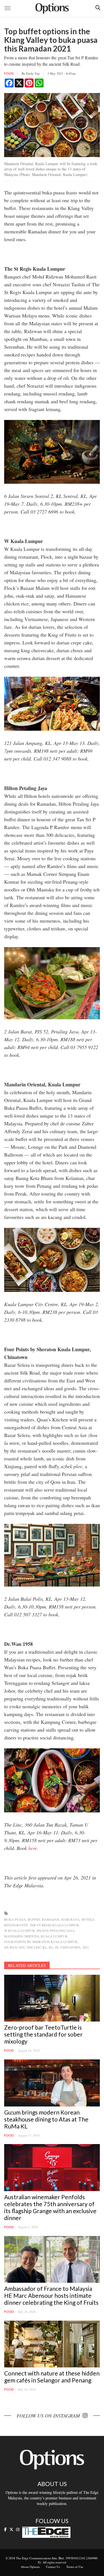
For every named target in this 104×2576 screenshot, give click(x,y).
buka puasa (15, 1919)
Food (9, 73)
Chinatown (70, 1947)
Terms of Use (75, 2567)
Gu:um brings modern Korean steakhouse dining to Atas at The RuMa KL (46, 2119)
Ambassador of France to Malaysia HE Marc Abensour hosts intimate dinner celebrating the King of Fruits (51, 2295)
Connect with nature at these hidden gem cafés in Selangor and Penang (52, 2377)
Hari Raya (70, 1919)
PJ (57, 1947)
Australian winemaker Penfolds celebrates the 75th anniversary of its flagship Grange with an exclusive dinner (50, 2207)
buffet (34, 1919)
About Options (30, 2567)
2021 (86, 1947)
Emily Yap (33, 73)
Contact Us (53, 2567)
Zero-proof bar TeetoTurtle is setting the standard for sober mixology (43, 2034)
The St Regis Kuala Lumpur (54, 1925)
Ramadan (51, 1919)
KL (51, 1947)
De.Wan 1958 (14, 1947)
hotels (88, 1919)
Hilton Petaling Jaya (56, 1930)
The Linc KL (37, 1947)
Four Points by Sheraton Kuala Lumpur (41, 1942)
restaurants (16, 1925)
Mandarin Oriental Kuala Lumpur (36, 1936)
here (33, 1848)
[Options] (52, 8)
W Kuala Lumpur (19, 1930)
